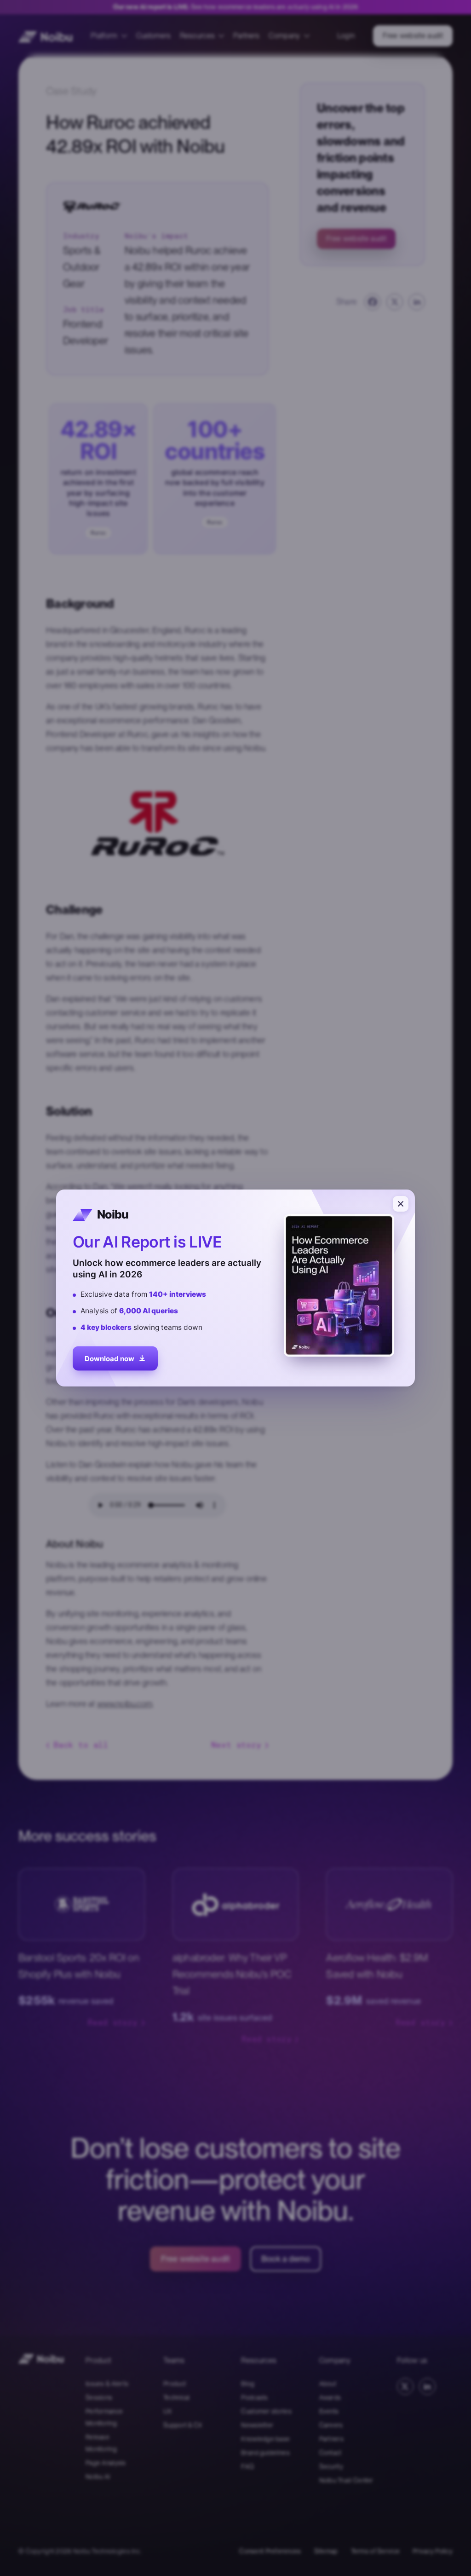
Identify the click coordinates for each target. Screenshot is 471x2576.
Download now (109, 1357)
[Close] (401, 1204)
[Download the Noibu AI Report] (235, 1288)
